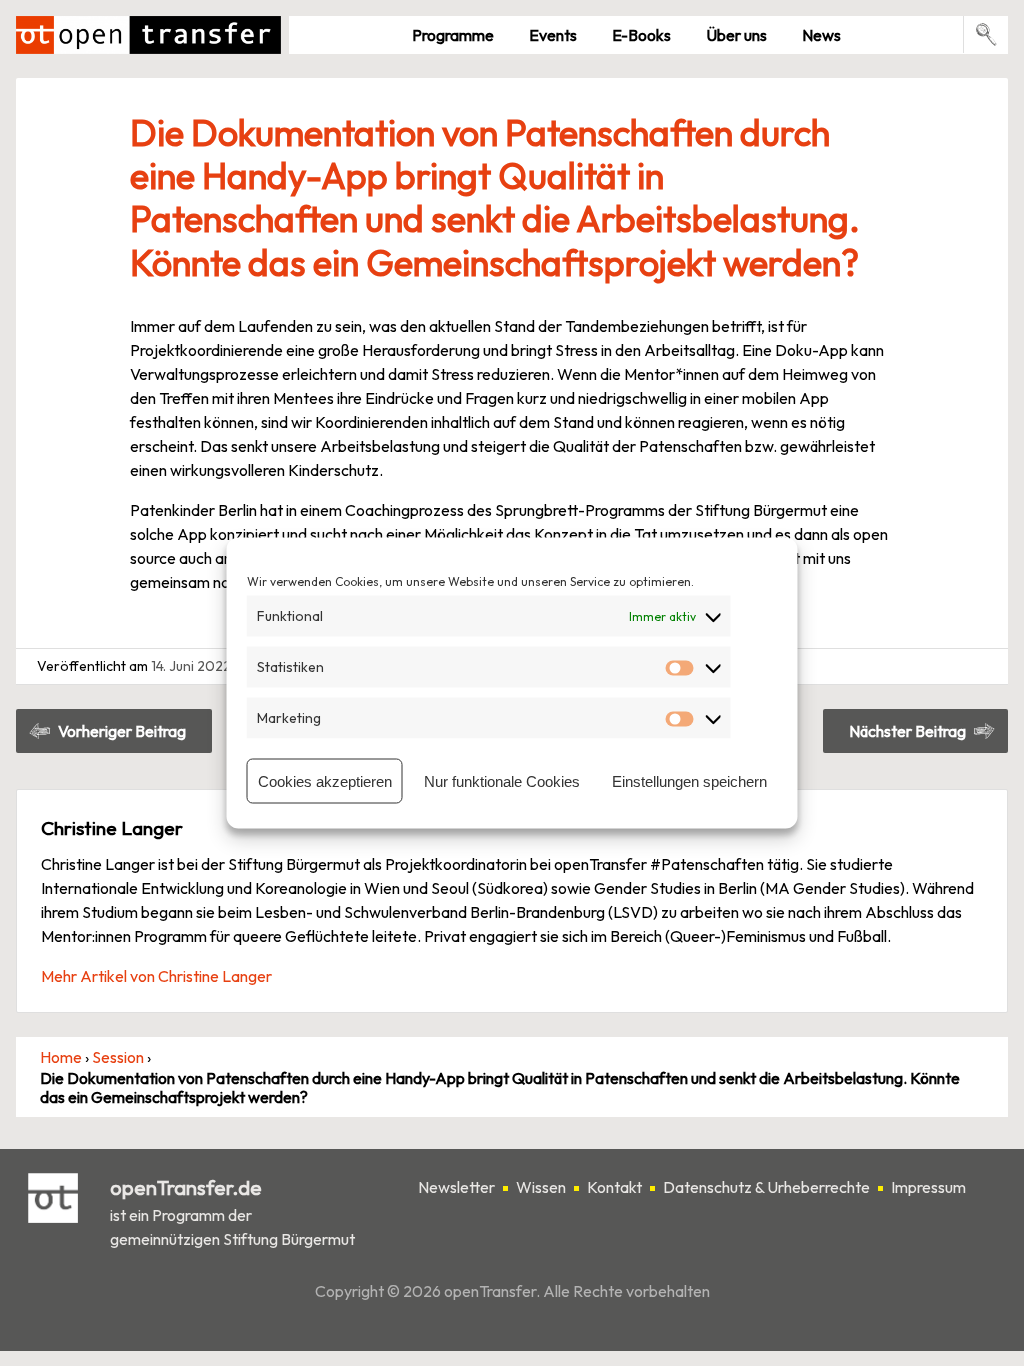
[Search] (986, 34)
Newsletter (456, 1187)
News (821, 35)
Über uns (736, 35)
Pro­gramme (453, 35)
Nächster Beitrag (907, 731)
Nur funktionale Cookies (502, 780)
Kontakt (614, 1187)
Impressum (928, 1187)
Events (553, 35)
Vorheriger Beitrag (122, 731)
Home (61, 1057)
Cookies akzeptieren (325, 780)
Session (118, 1057)
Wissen (541, 1187)
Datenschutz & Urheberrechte (766, 1187)
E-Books (641, 35)
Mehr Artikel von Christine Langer (156, 976)
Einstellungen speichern (689, 780)
